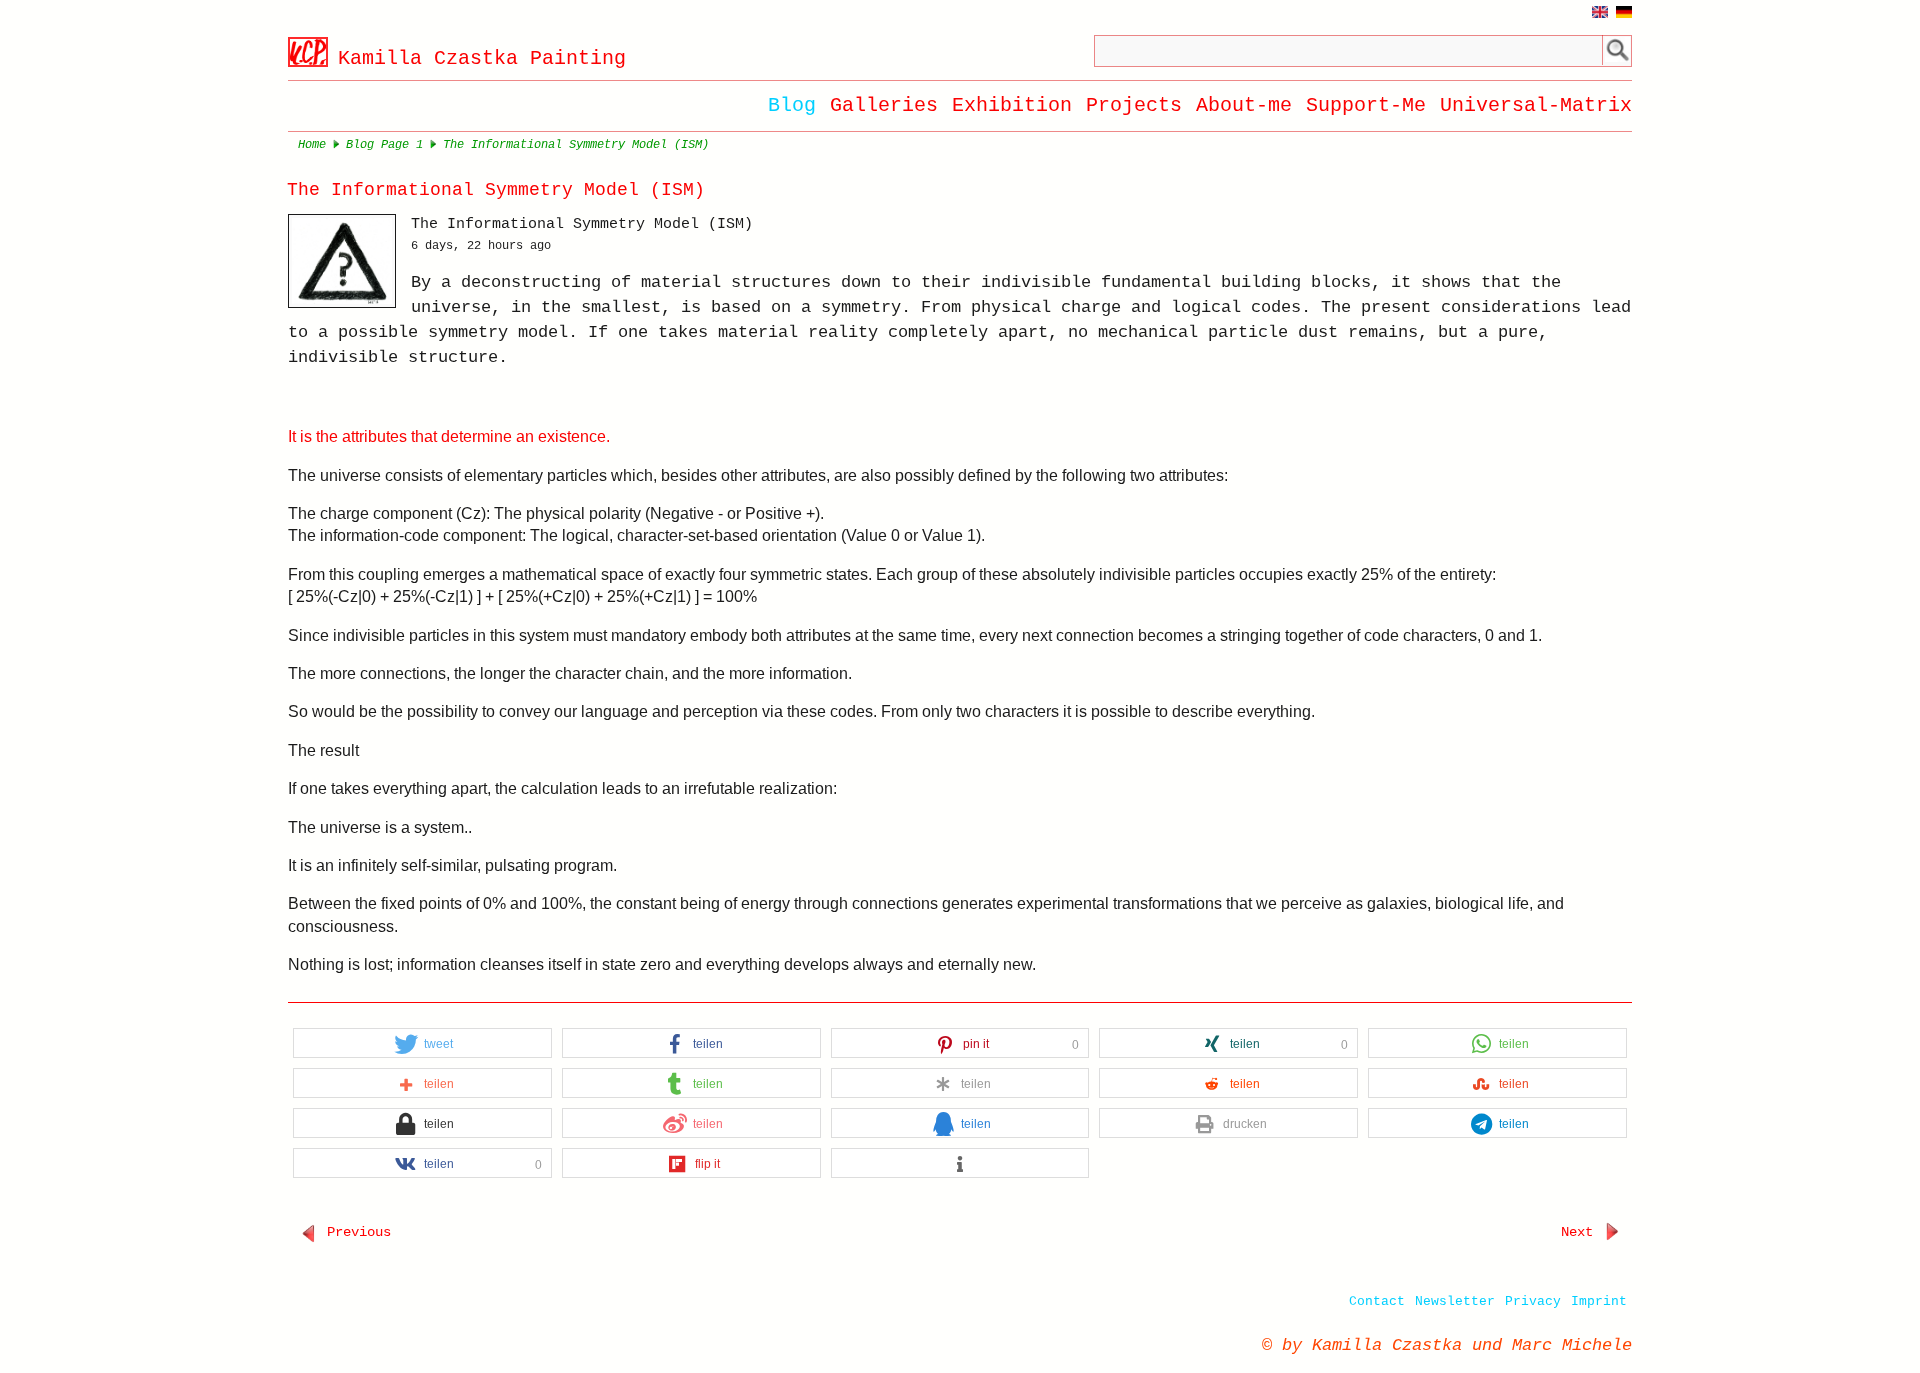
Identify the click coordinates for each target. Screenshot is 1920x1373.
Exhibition (1012, 105)
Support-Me (1366, 105)
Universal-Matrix (1536, 105)
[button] (422, 1044)
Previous (355, 1232)
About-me (1244, 105)
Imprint (1599, 1301)
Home (312, 145)
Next (1581, 1232)
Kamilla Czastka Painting (482, 58)
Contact (1377, 1301)
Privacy (1533, 1301)
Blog (792, 105)
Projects (1134, 105)
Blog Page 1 (384, 145)
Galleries (884, 105)
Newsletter (1455, 1301)
